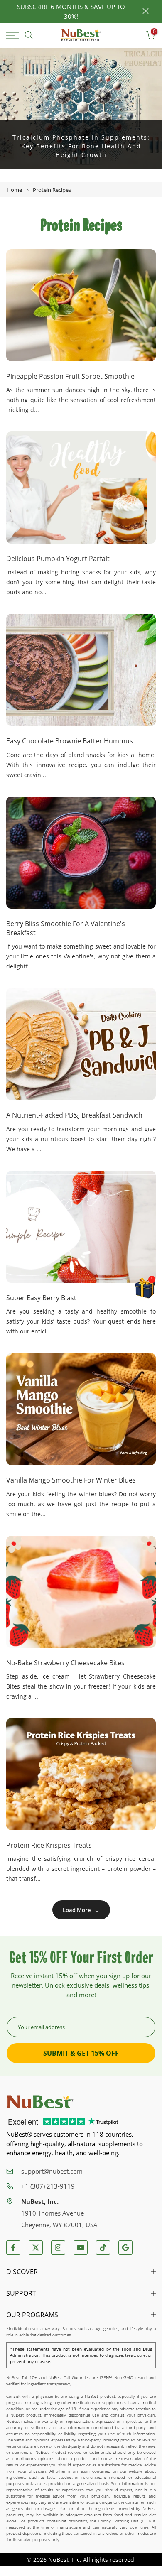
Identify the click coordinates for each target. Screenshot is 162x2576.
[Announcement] (71, 11)
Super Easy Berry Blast (41, 1298)
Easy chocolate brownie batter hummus (70, 741)
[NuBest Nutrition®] (81, 36)
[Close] (146, 11)
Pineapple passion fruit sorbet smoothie (70, 376)
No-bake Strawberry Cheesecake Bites (65, 1663)
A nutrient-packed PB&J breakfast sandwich (74, 1115)
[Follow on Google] (125, 2248)
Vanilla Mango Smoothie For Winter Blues (71, 1480)
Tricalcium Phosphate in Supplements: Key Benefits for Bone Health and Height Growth (81, 146)
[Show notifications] (132, 36)
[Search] (29, 35)
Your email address (41, 2027)
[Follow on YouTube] (81, 2248)
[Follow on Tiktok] (103, 2248)
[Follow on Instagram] (58, 2248)
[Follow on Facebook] (13, 2248)
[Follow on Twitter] (36, 2248)
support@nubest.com (52, 2171)
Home (14, 190)
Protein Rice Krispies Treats (49, 1845)
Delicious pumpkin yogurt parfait (58, 559)
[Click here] (14, 35)
